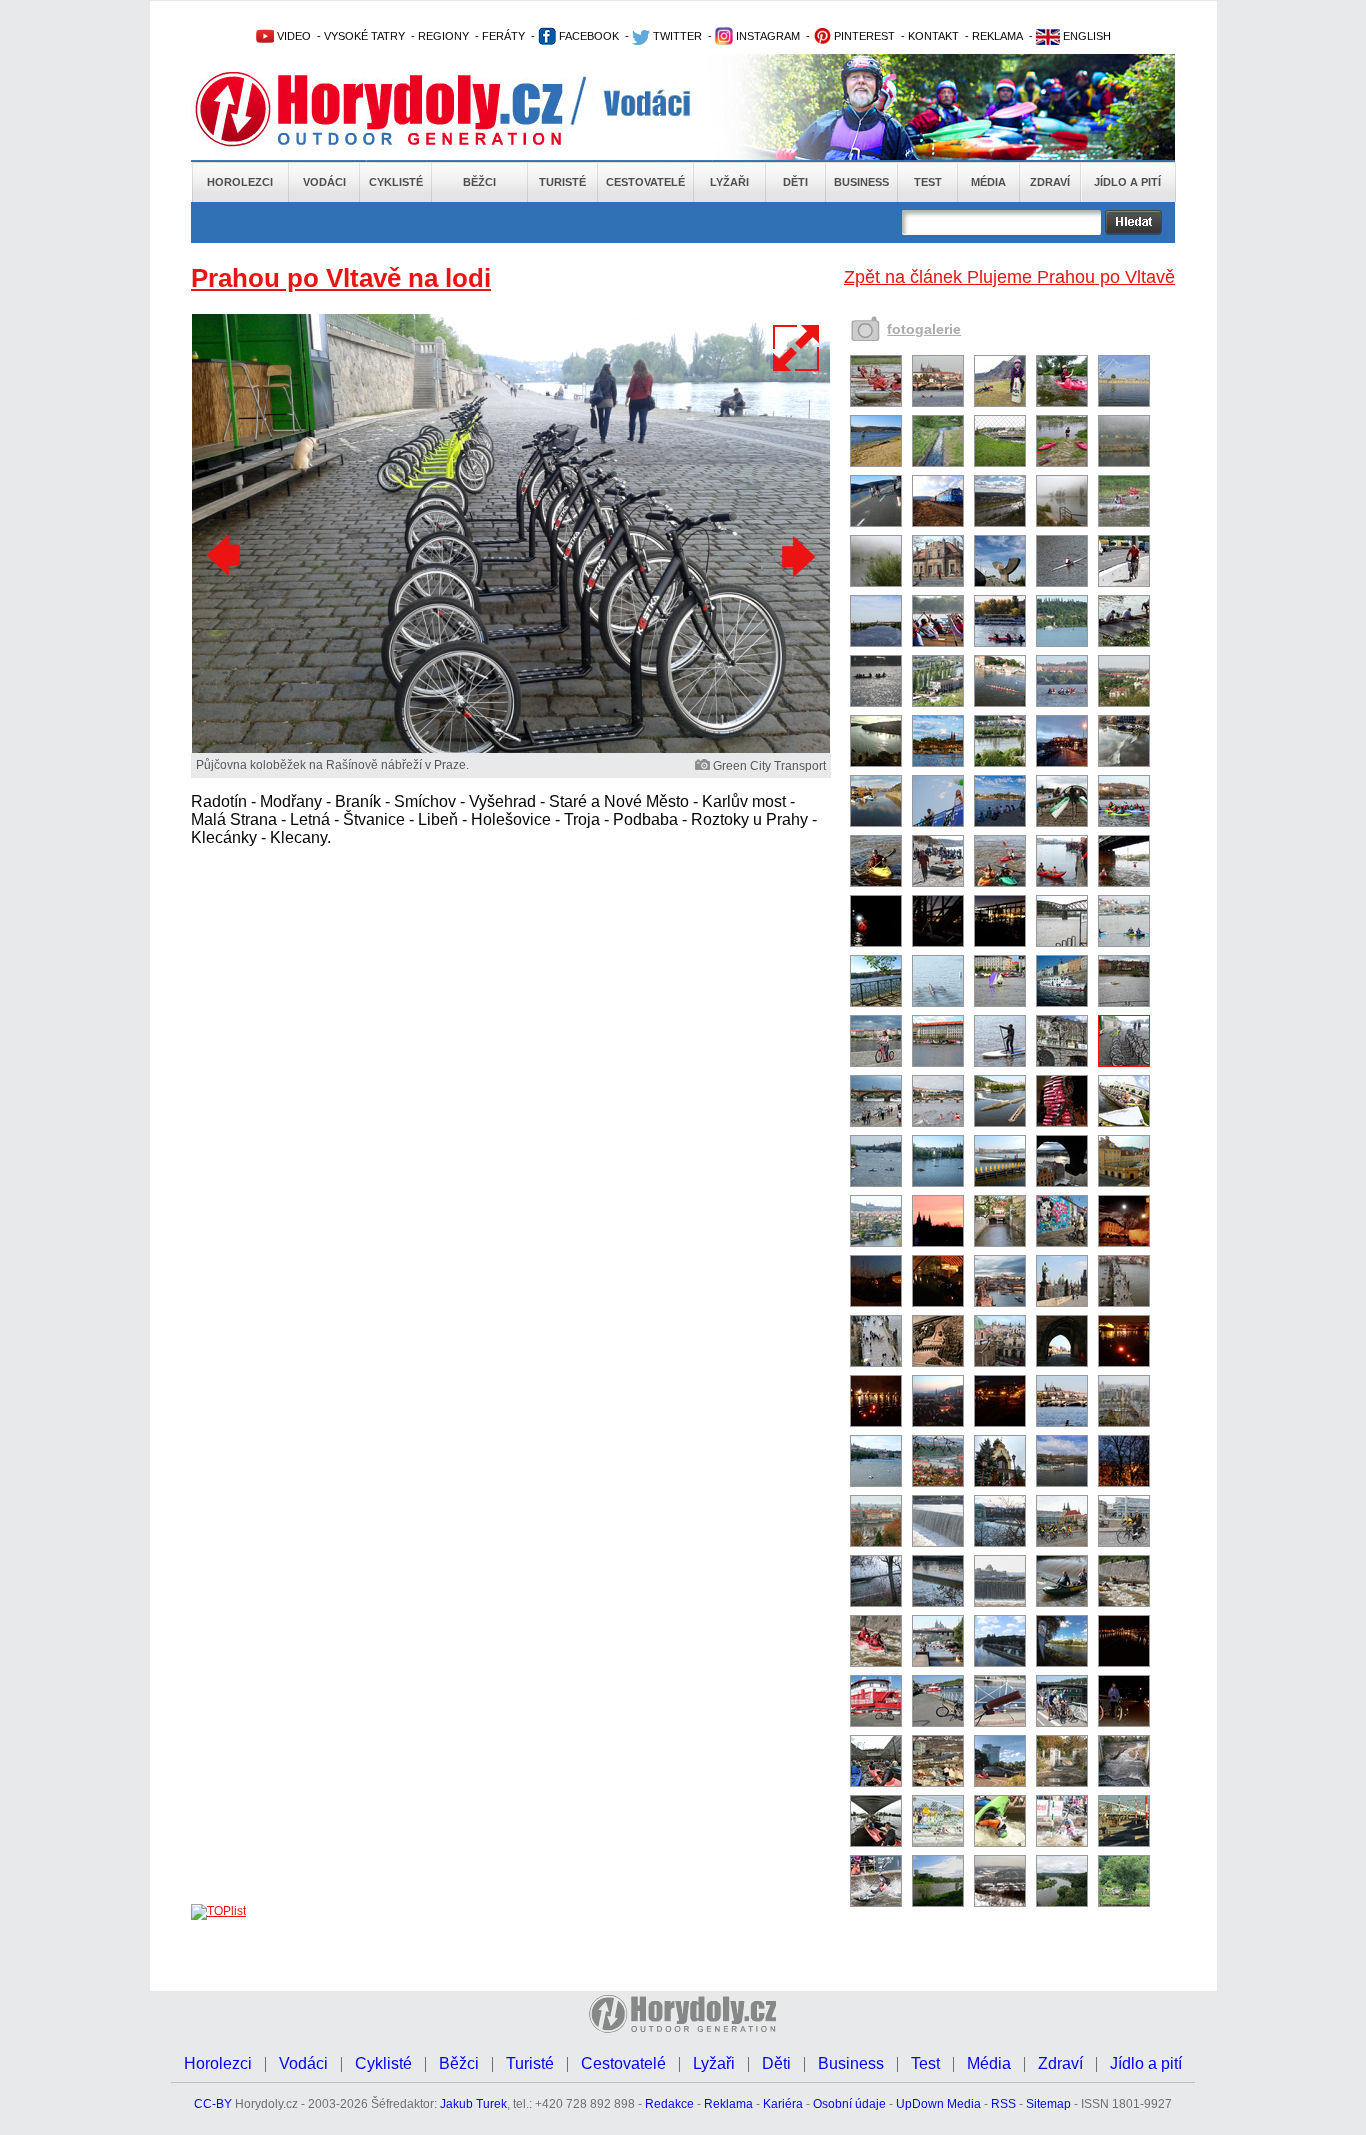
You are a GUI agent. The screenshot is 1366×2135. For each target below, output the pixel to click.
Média (988, 182)
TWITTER (676, 36)
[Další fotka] (796, 556)
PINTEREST (863, 36)
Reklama (728, 2104)
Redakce (669, 2104)
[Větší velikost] (797, 348)
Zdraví (1050, 182)
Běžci (479, 182)
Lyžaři (729, 182)
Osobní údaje (849, 2104)
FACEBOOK (587, 36)
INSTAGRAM (766, 36)
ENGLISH (1085, 36)
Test (928, 182)
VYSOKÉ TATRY (364, 36)
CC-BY (213, 2104)
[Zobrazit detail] (876, 403)
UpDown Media (938, 2104)
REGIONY (443, 36)
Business (861, 182)
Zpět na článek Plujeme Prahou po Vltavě (1009, 277)
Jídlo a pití (1127, 182)
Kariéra (783, 2104)
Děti (795, 182)
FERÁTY (503, 36)
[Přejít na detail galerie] (511, 749)
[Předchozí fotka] (226, 556)
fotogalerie (924, 329)
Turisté (562, 182)
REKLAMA (997, 36)
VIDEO (292, 36)
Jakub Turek (473, 2104)
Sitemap (1048, 2104)
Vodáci (324, 182)
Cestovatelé (645, 182)
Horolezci (240, 182)
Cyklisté (396, 182)
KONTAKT (933, 36)
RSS (1003, 2104)
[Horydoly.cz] (403, 109)
